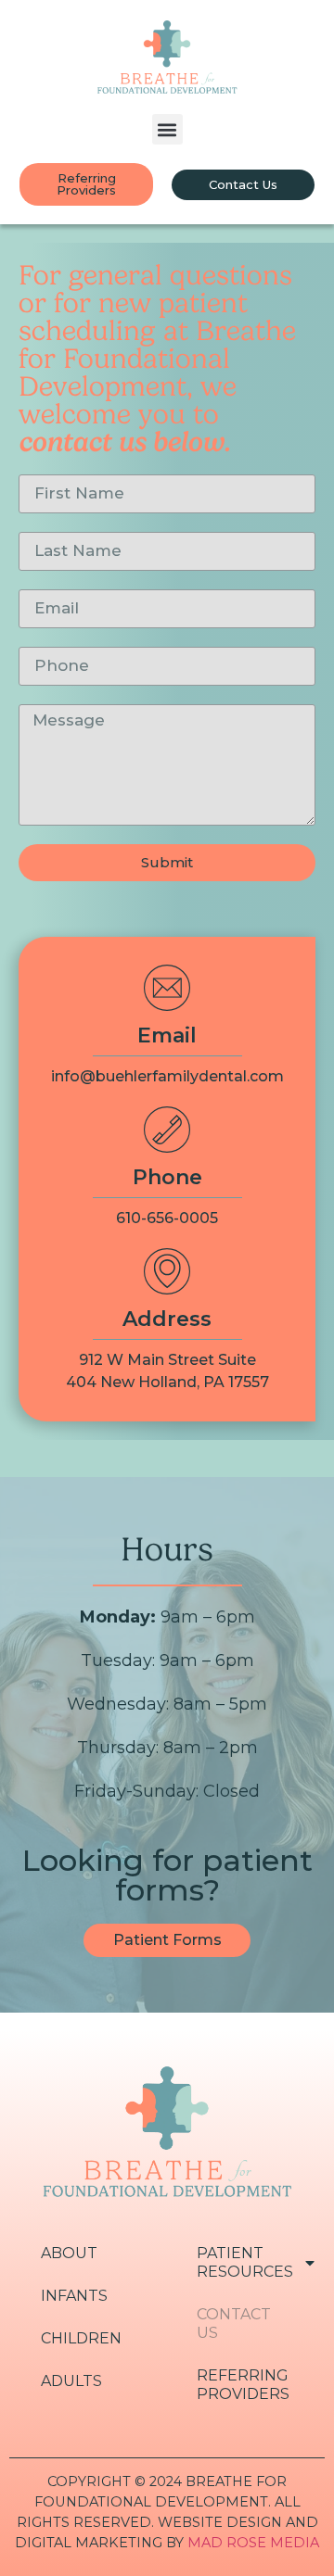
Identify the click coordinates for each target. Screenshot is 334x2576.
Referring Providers (243, 2385)
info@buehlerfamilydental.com (167, 1076)
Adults (71, 2381)
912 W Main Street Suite (167, 1360)
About (69, 2253)
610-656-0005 (167, 1218)
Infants (74, 2296)
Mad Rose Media (253, 2543)
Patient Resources (245, 2262)
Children (81, 2338)
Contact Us (234, 2323)
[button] (167, 129)
